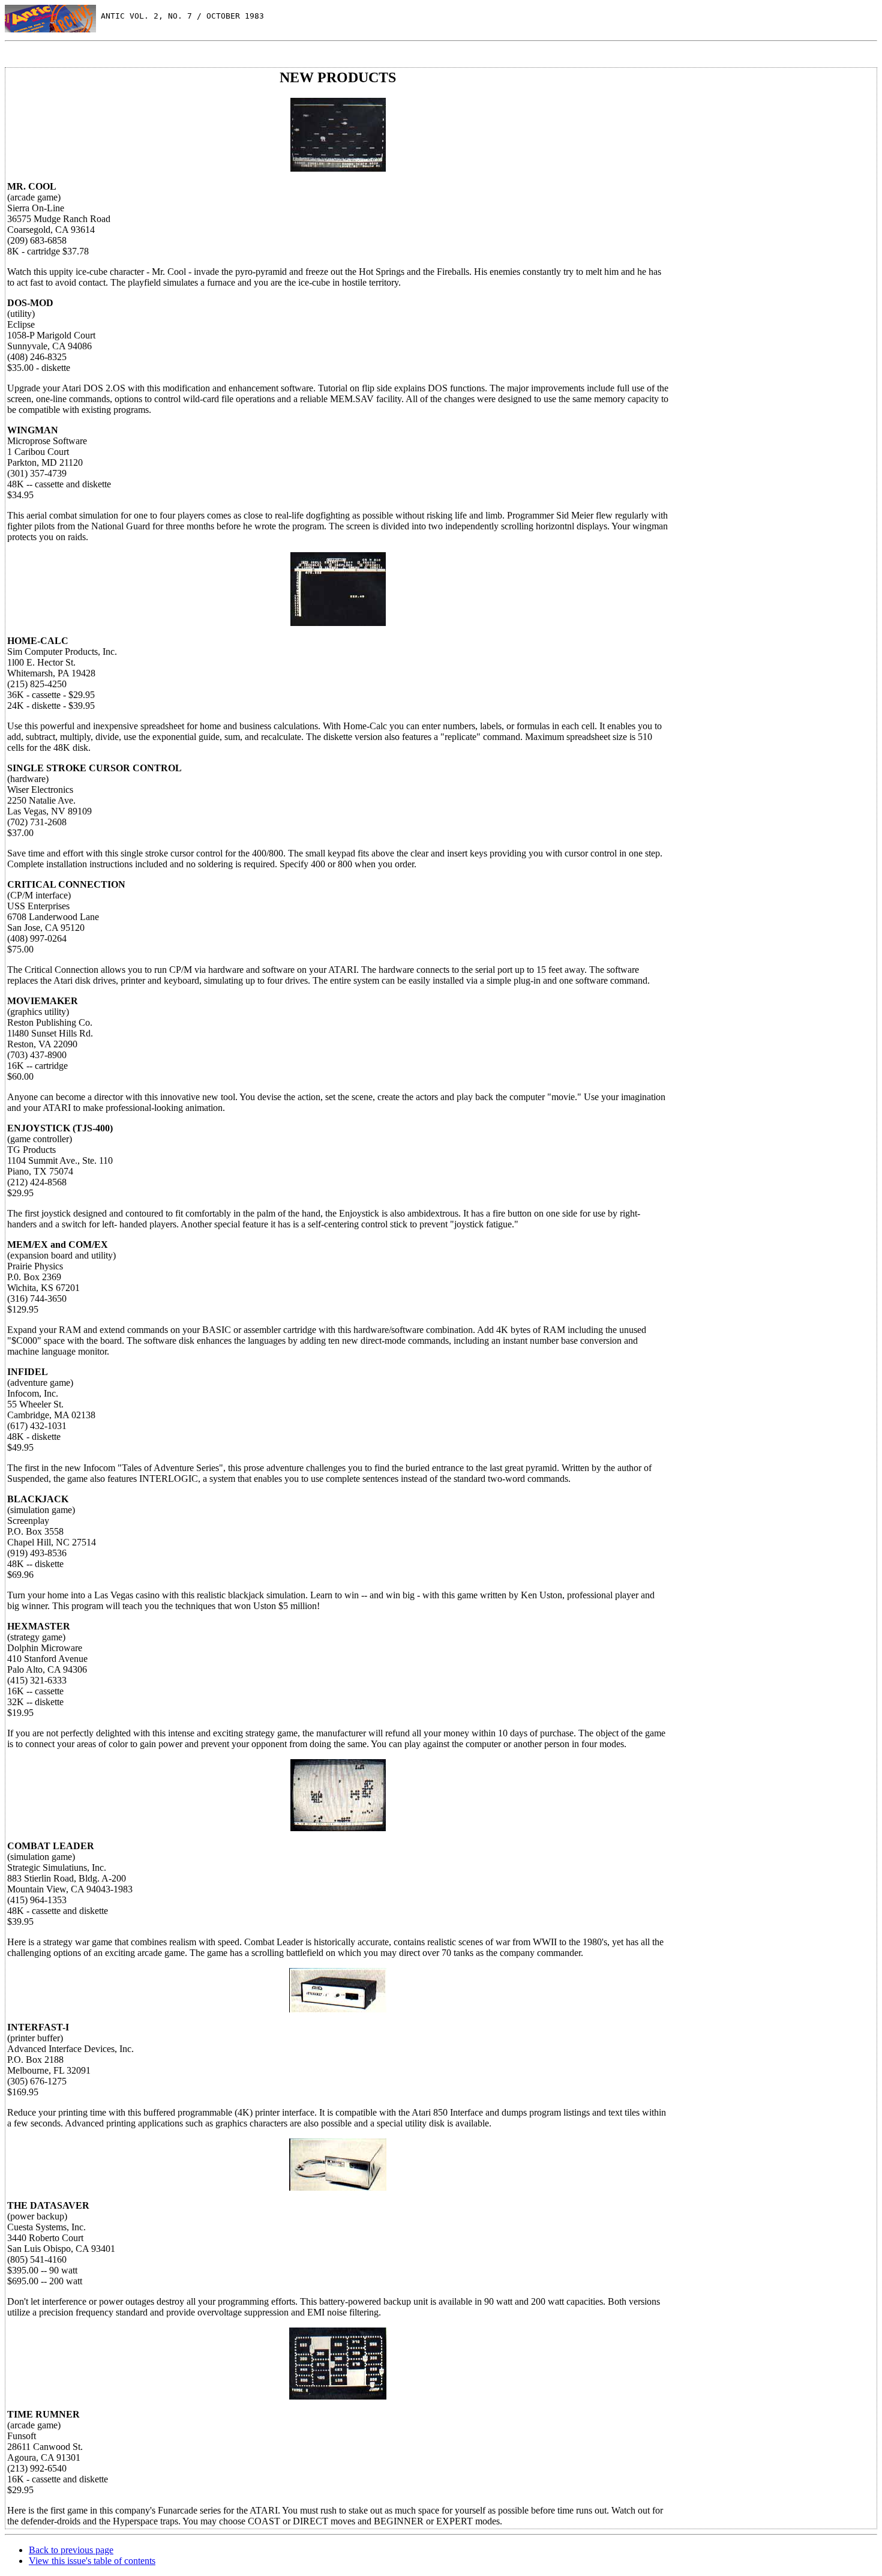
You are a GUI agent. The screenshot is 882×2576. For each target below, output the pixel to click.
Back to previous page (71, 2550)
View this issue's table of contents (92, 2561)
